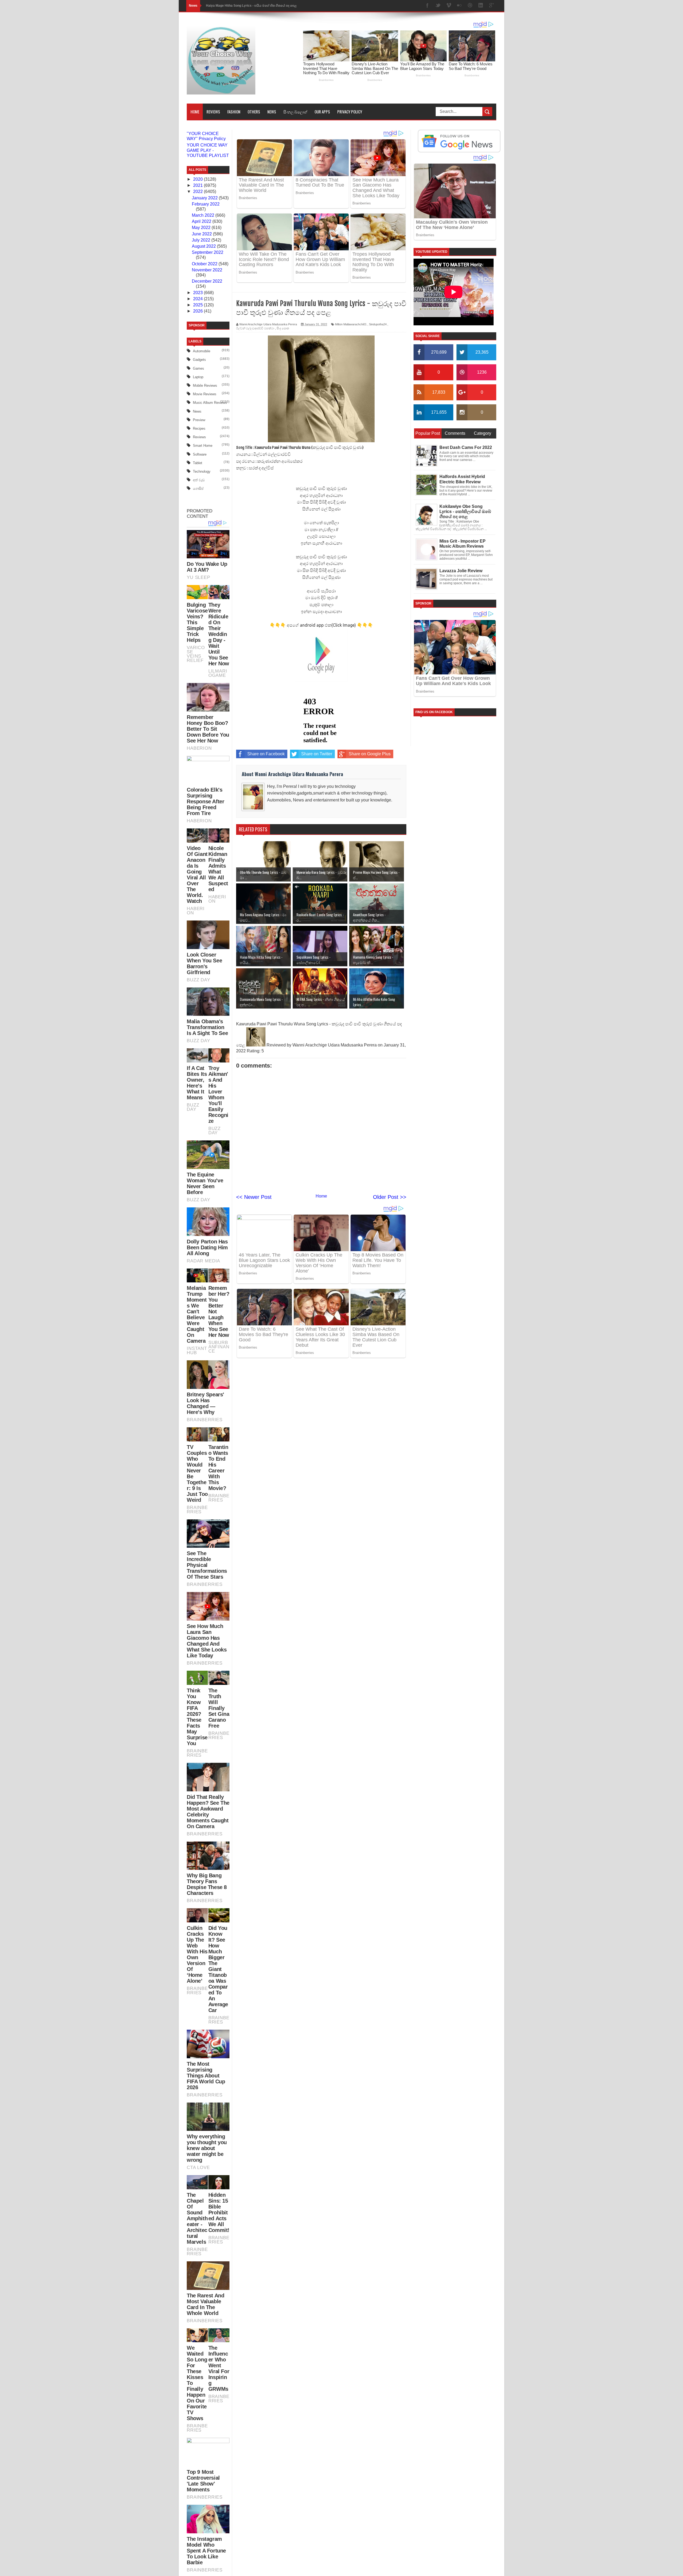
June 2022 (202, 234)
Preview (199, 420)
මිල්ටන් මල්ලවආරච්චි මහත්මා (255, 328)
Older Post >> (390, 1197)
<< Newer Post (254, 1197)
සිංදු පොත (283, 328)
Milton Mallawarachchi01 (351, 324)
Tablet (198, 463)
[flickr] (459, 6)
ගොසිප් (198, 489)
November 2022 (207, 270)
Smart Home (203, 446)
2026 (198, 311)
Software (200, 454)
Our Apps (322, 112)
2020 (198, 179)
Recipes (199, 428)
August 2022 (204, 246)
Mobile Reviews (205, 386)
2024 (198, 299)
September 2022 (208, 252)
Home (195, 112)
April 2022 (202, 221)
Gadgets (199, 360)
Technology (202, 471)
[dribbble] (470, 6)
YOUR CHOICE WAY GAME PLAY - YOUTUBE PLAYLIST (208, 150)
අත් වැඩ (199, 480)
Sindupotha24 (378, 324)
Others (254, 112)
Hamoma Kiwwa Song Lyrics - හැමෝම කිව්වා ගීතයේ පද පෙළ (251, 6)
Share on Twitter (317, 754)
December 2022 (207, 281)
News (272, 112)
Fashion (234, 112)
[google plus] (491, 6)
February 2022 (206, 204)
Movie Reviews (205, 394)
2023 (198, 293)
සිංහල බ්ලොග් (295, 112)
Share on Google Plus (370, 754)
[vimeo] (449, 6)
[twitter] (438, 6)
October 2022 (205, 264)
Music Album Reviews (210, 403)
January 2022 (205, 198)
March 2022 (204, 215)
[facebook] (427, 6)
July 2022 (202, 240)
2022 (198, 191)
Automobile (202, 351)
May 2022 (202, 228)
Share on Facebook (266, 754)
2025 (198, 305)
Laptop (198, 377)
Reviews (213, 112)
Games (198, 368)
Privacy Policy (350, 112)
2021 (198, 185)
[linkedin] (481, 6)
